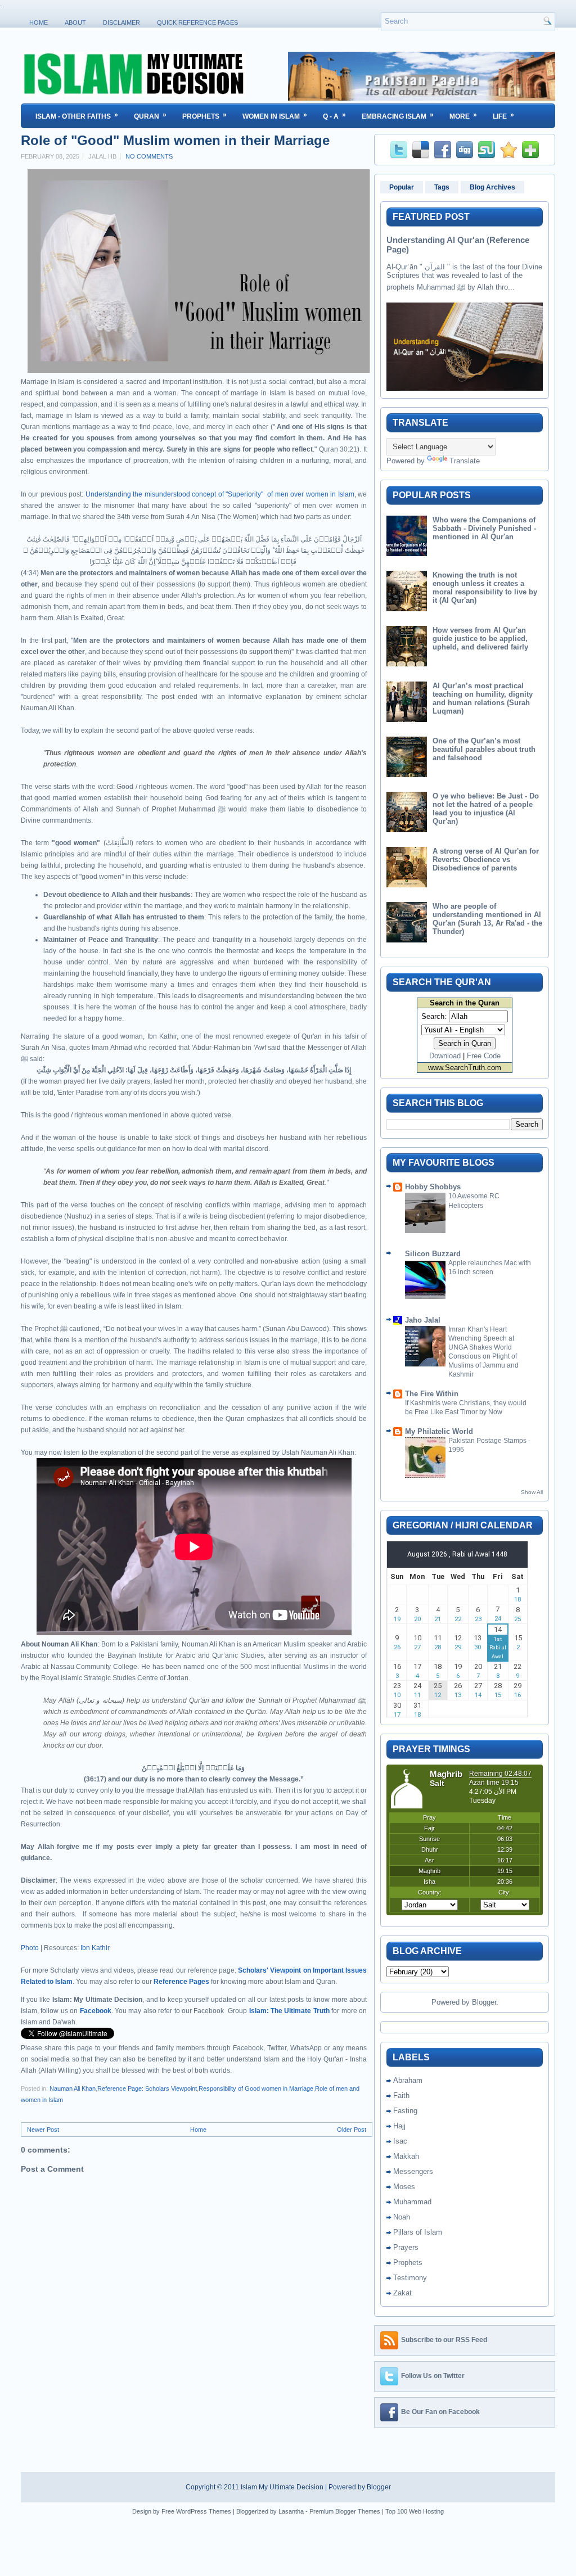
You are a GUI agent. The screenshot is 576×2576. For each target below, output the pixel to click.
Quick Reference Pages (197, 22)
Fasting (405, 2111)
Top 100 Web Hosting (415, 2511)
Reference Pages (181, 1982)
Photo (30, 1948)
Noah (402, 2217)
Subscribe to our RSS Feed (444, 2340)
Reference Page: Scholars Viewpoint (147, 2088)
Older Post (352, 2130)
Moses (404, 2187)
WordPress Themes (204, 2511)
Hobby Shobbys (433, 1187)
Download (445, 1056)
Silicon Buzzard (433, 1254)
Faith (401, 2095)
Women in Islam (275, 116)
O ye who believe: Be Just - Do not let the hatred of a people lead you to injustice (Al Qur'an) (486, 809)
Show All (532, 1492)
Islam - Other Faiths (77, 116)
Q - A (334, 116)
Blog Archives (492, 187)
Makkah (406, 2156)
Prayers (406, 2247)
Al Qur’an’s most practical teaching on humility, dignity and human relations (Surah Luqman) (483, 698)
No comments (149, 156)
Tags (442, 187)
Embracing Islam (398, 116)
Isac (400, 2141)
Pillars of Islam (418, 2232)
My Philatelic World (439, 1431)
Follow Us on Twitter (433, 2376)
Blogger (484, 2002)
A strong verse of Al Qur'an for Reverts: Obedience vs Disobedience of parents (486, 860)
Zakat (402, 2293)
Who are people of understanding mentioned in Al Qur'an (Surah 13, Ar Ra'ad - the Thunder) (487, 919)
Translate (465, 461)
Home (39, 22)
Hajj (399, 2126)
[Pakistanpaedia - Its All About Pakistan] (422, 98)
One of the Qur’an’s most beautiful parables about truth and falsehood (484, 749)
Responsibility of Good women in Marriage (256, 2088)
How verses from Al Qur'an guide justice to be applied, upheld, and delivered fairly (480, 639)
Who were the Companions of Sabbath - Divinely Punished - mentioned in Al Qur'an (484, 528)
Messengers (413, 2171)
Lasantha (291, 2511)
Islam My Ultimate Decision (282, 2487)
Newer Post (43, 2130)
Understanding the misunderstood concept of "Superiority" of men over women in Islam (220, 494)
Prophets (204, 116)
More (463, 116)
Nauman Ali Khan (73, 2088)
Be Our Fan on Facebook (440, 2412)
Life (503, 116)
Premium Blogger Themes (345, 2511)
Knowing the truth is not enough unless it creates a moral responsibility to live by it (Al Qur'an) (485, 588)
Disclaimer (121, 22)
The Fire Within (432, 1394)
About (75, 22)
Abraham (408, 2080)
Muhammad (412, 2202)
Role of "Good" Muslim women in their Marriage (175, 141)
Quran (150, 116)
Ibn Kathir (95, 1948)
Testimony (410, 2278)
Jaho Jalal (423, 1320)
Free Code (484, 1056)
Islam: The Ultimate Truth (289, 2011)
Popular (402, 187)
